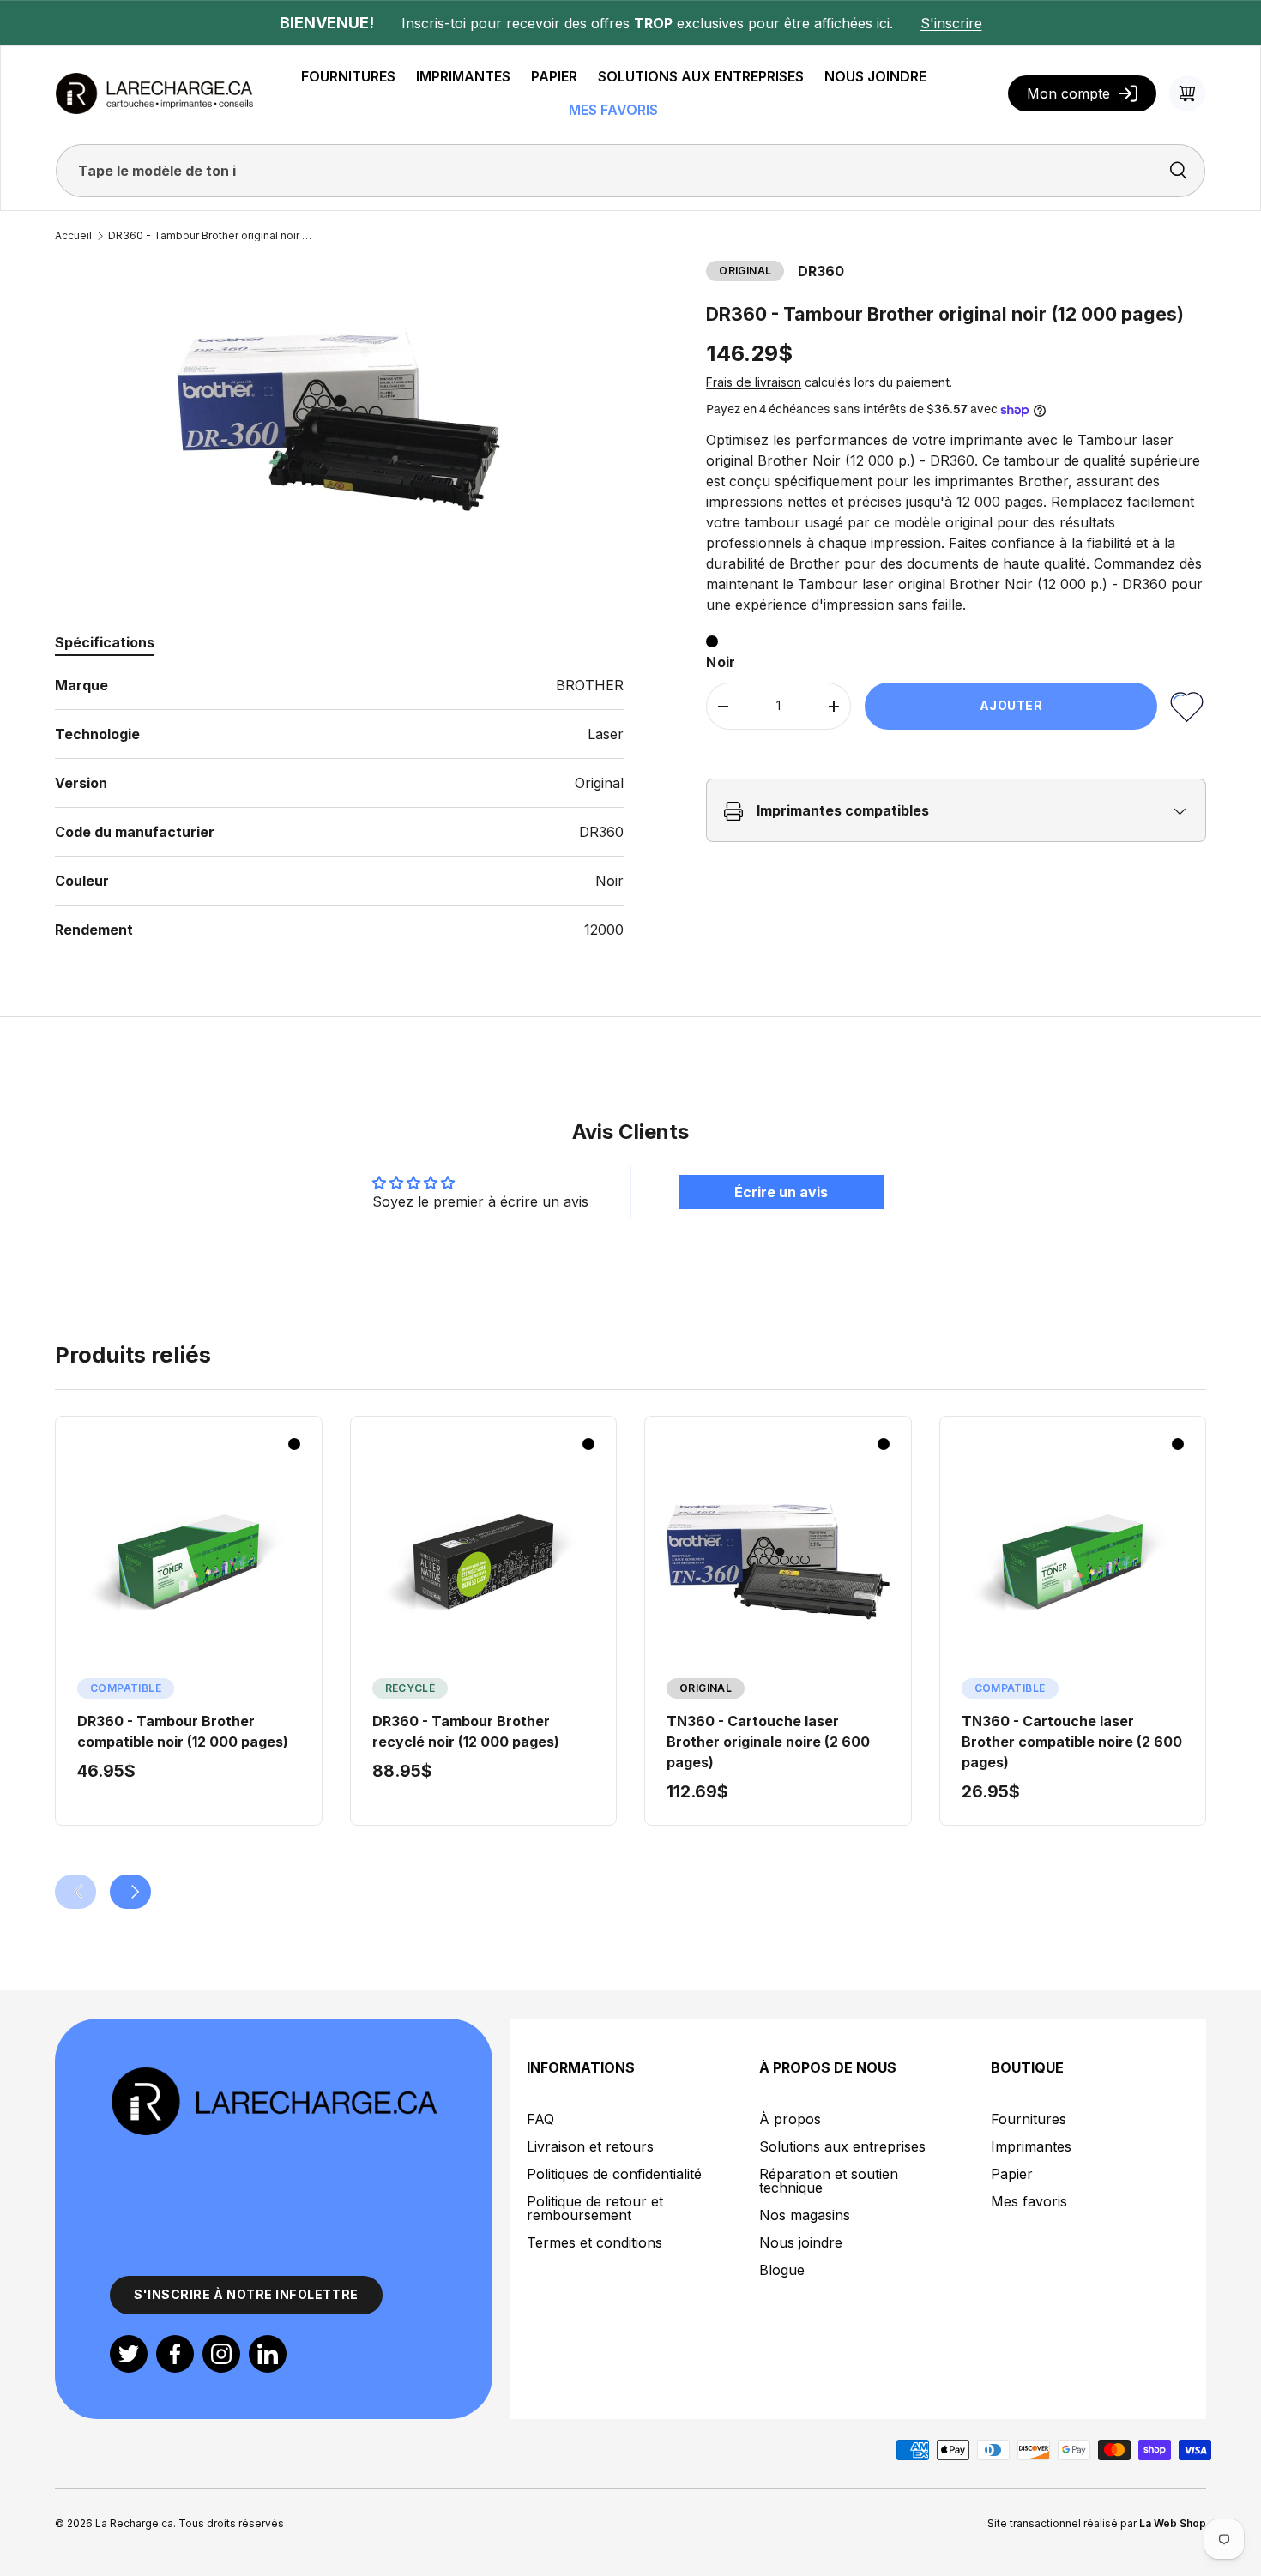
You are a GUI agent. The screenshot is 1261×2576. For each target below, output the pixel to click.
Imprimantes (1031, 2146)
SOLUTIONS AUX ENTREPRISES (701, 76)
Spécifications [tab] (105, 642)
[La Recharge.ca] (274, 2075)
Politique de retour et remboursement (595, 2208)
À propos (790, 2119)
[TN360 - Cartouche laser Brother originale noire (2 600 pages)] (778, 1562)
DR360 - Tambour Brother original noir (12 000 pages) (211, 236)
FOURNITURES (348, 76)
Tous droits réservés (231, 2523)
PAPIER (554, 76)
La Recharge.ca (134, 2523)
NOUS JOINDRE (875, 76)
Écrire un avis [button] (781, 1192)
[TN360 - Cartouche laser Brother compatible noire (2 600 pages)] (1073, 1562)
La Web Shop (1173, 2523)
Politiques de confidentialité (614, 2174)
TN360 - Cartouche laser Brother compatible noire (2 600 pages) (1072, 1742)
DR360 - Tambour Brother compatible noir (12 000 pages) (183, 1731)
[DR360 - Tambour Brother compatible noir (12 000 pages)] (189, 1562)
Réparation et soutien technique (829, 2181)
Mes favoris (1029, 2201)
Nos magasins (805, 2215)
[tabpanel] (339, 807)
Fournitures (1029, 2119)
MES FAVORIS (613, 110)
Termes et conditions (594, 2242)
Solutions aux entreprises (842, 2146)
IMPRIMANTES (463, 76)
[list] (339, 421)
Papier (1012, 2174)
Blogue (782, 2270)
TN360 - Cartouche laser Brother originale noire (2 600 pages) (768, 1742)
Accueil (73, 236)
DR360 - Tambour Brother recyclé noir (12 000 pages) (466, 1731)
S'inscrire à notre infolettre (246, 2294)
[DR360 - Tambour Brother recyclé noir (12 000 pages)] (484, 1562)
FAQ (540, 2119)
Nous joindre (801, 2242)
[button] (1187, 93)
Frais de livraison (754, 383)
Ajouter (1011, 706)
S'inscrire (951, 23)
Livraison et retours (590, 2146)
